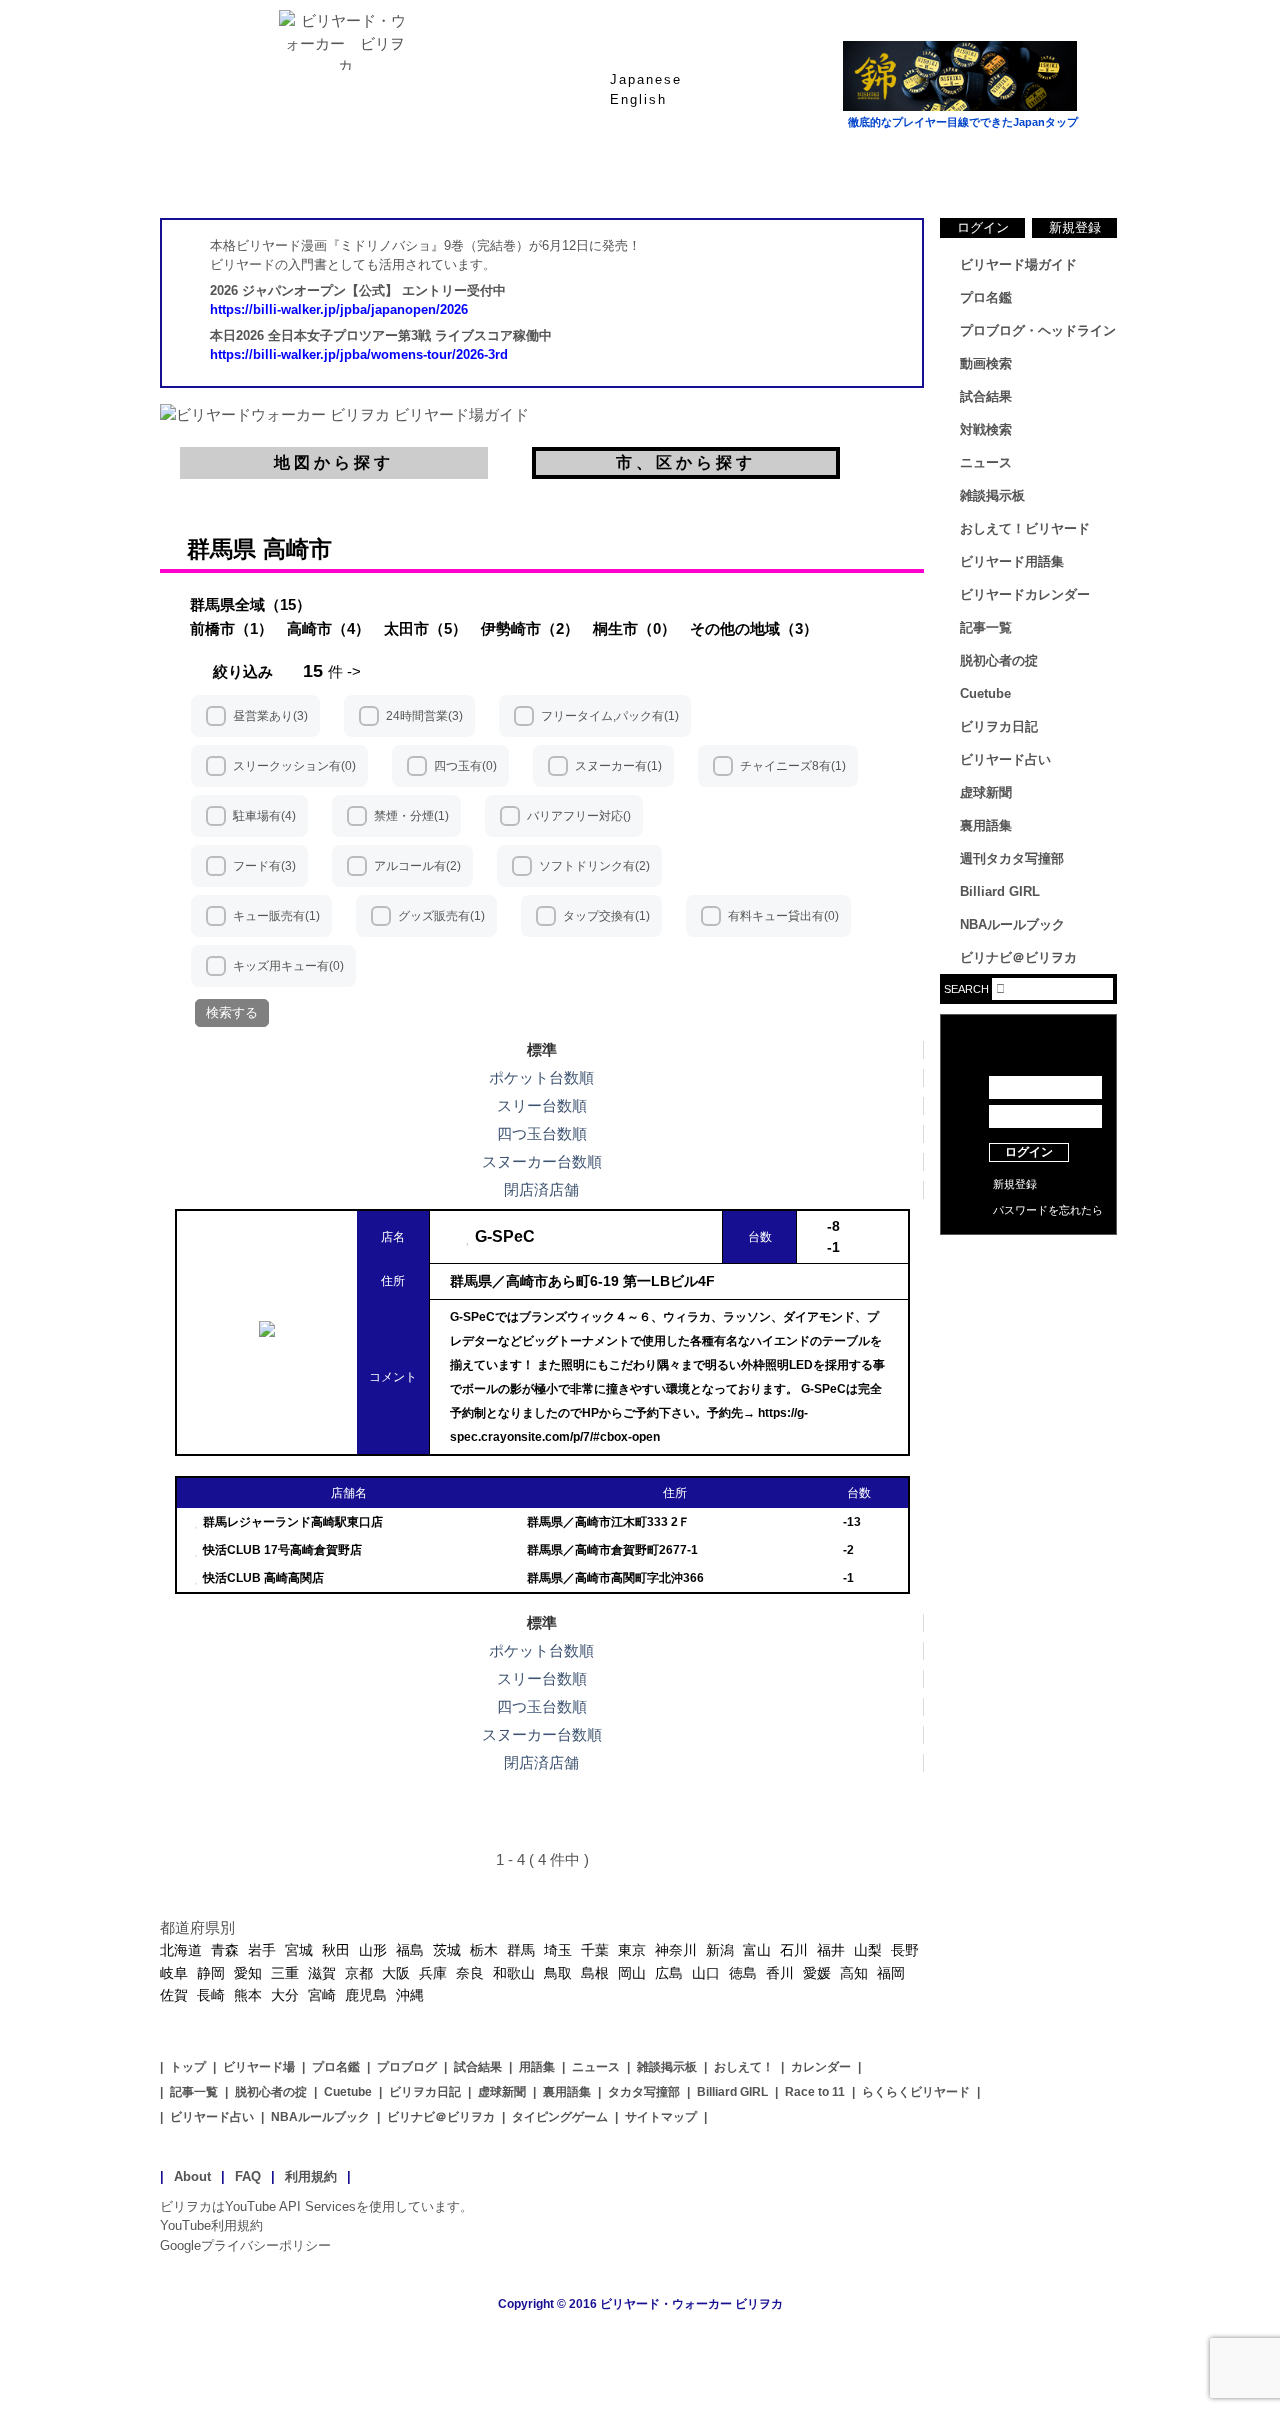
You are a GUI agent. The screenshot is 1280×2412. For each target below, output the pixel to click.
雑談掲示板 (992, 495)
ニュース (1040, 169)
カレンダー (821, 2067)
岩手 (262, 1950)
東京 (632, 1950)
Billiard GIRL (1000, 891)
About (192, 2176)
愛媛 (817, 1973)
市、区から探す (686, 462)
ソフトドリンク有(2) (594, 866)
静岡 (211, 1973)
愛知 (248, 1973)
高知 (854, 1973)
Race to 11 (815, 2092)
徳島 (743, 1973)
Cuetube (985, 693)
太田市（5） (425, 628)
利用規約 (311, 2176)
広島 (669, 1973)
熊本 (248, 1995)
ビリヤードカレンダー (1025, 594)
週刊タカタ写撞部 (1012, 858)
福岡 (891, 1973)
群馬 (521, 1950)
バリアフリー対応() (579, 816)
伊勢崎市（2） (530, 628)
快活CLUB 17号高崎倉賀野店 (282, 1550)
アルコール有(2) (417, 866)
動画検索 (986, 363)
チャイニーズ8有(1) (793, 766)
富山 (757, 1950)
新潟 (720, 1950)
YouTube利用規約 (211, 2225)
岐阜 (174, 1973)
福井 (831, 1950)
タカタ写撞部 (644, 2092)
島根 (595, 1973)
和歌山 (514, 1973)
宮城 (299, 1950)
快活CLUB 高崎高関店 (263, 1578)
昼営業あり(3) (270, 716)
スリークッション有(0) (294, 766)
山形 (373, 1950)
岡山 (632, 1973)
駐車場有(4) (264, 816)
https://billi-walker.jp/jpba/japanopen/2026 (339, 309)
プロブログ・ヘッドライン (1038, 330)
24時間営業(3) (424, 716)
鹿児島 (366, 1995)
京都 (359, 1973)
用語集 (537, 2067)
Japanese (646, 79)
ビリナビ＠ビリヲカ (1018, 957)
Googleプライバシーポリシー (245, 2245)
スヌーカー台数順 (542, 1161)
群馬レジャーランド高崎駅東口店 (293, 1522)
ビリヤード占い (1005, 759)
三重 (285, 1973)
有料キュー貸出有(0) (783, 916)
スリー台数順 (542, 1105)
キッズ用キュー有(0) (288, 966)
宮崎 (322, 1995)
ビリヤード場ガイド (400, 169)
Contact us (1028, 1290)
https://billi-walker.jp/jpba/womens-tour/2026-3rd (359, 354)
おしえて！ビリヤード (1025, 528)
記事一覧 (986, 627)
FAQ (248, 2176)
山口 (706, 1973)
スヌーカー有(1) (618, 766)
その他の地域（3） (754, 628)
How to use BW (1028, 1260)
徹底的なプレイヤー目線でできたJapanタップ (963, 122)
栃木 (484, 1950)
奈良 (470, 1973)
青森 (225, 1950)
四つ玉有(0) (465, 766)
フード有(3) (264, 866)
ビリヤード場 (259, 2067)
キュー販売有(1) (276, 916)
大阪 (396, 1973)
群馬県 (221, 549)
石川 (794, 1950)
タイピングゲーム (560, 2117)
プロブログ (407, 2067)
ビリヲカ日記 (999, 726)
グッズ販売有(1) (441, 916)
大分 (285, 1995)
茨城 (447, 1950)
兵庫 (433, 1973)
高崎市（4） (328, 628)
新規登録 (1075, 227)
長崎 (211, 1995)
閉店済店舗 (541, 1189)
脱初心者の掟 (999, 660)
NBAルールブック (1012, 924)
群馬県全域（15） (250, 604)
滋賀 (322, 1973)
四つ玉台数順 (542, 1133)
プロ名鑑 (560, 169)
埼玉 (558, 1950)
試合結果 (720, 169)
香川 (780, 1973)
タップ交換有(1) (606, 916)
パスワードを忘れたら (1048, 1210)
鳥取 (558, 1973)
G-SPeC (505, 1236)
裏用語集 (986, 825)
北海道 (181, 1950)
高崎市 (297, 549)
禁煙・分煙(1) (411, 816)
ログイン (983, 227)
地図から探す (334, 462)
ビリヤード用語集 (880, 169)
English (638, 99)
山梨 (868, 1950)
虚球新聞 (986, 792)
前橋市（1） (231, 628)
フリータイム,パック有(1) (610, 716)
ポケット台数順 (541, 1077)
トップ (188, 2067)
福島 (410, 1950)
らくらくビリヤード (916, 2092)
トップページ (240, 169)
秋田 (336, 1950)
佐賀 (174, 1995)
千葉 (595, 1950)
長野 (905, 1950)
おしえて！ (744, 2067)
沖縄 (410, 1995)
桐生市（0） (634, 628)
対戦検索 (986, 429)
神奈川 (676, 1950)
